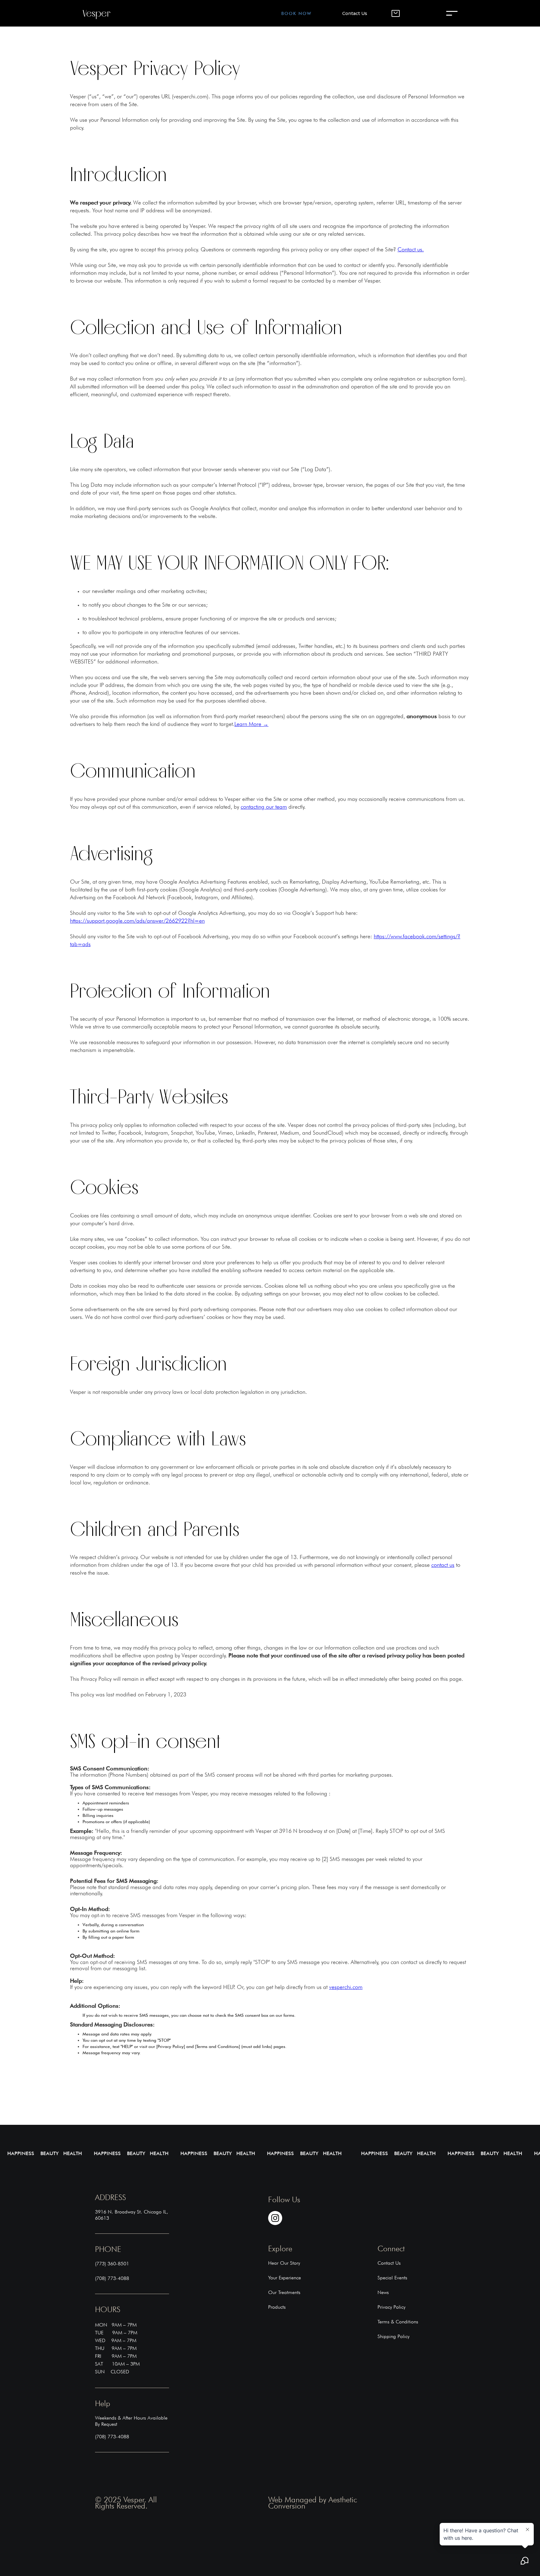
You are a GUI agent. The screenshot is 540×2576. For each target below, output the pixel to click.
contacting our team (264, 807)
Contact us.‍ (411, 249)
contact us (443, 1565)
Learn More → (251, 724)
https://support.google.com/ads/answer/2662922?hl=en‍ (137, 921)
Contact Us (355, 13)
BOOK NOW (296, 13)
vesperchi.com (346, 1987)
